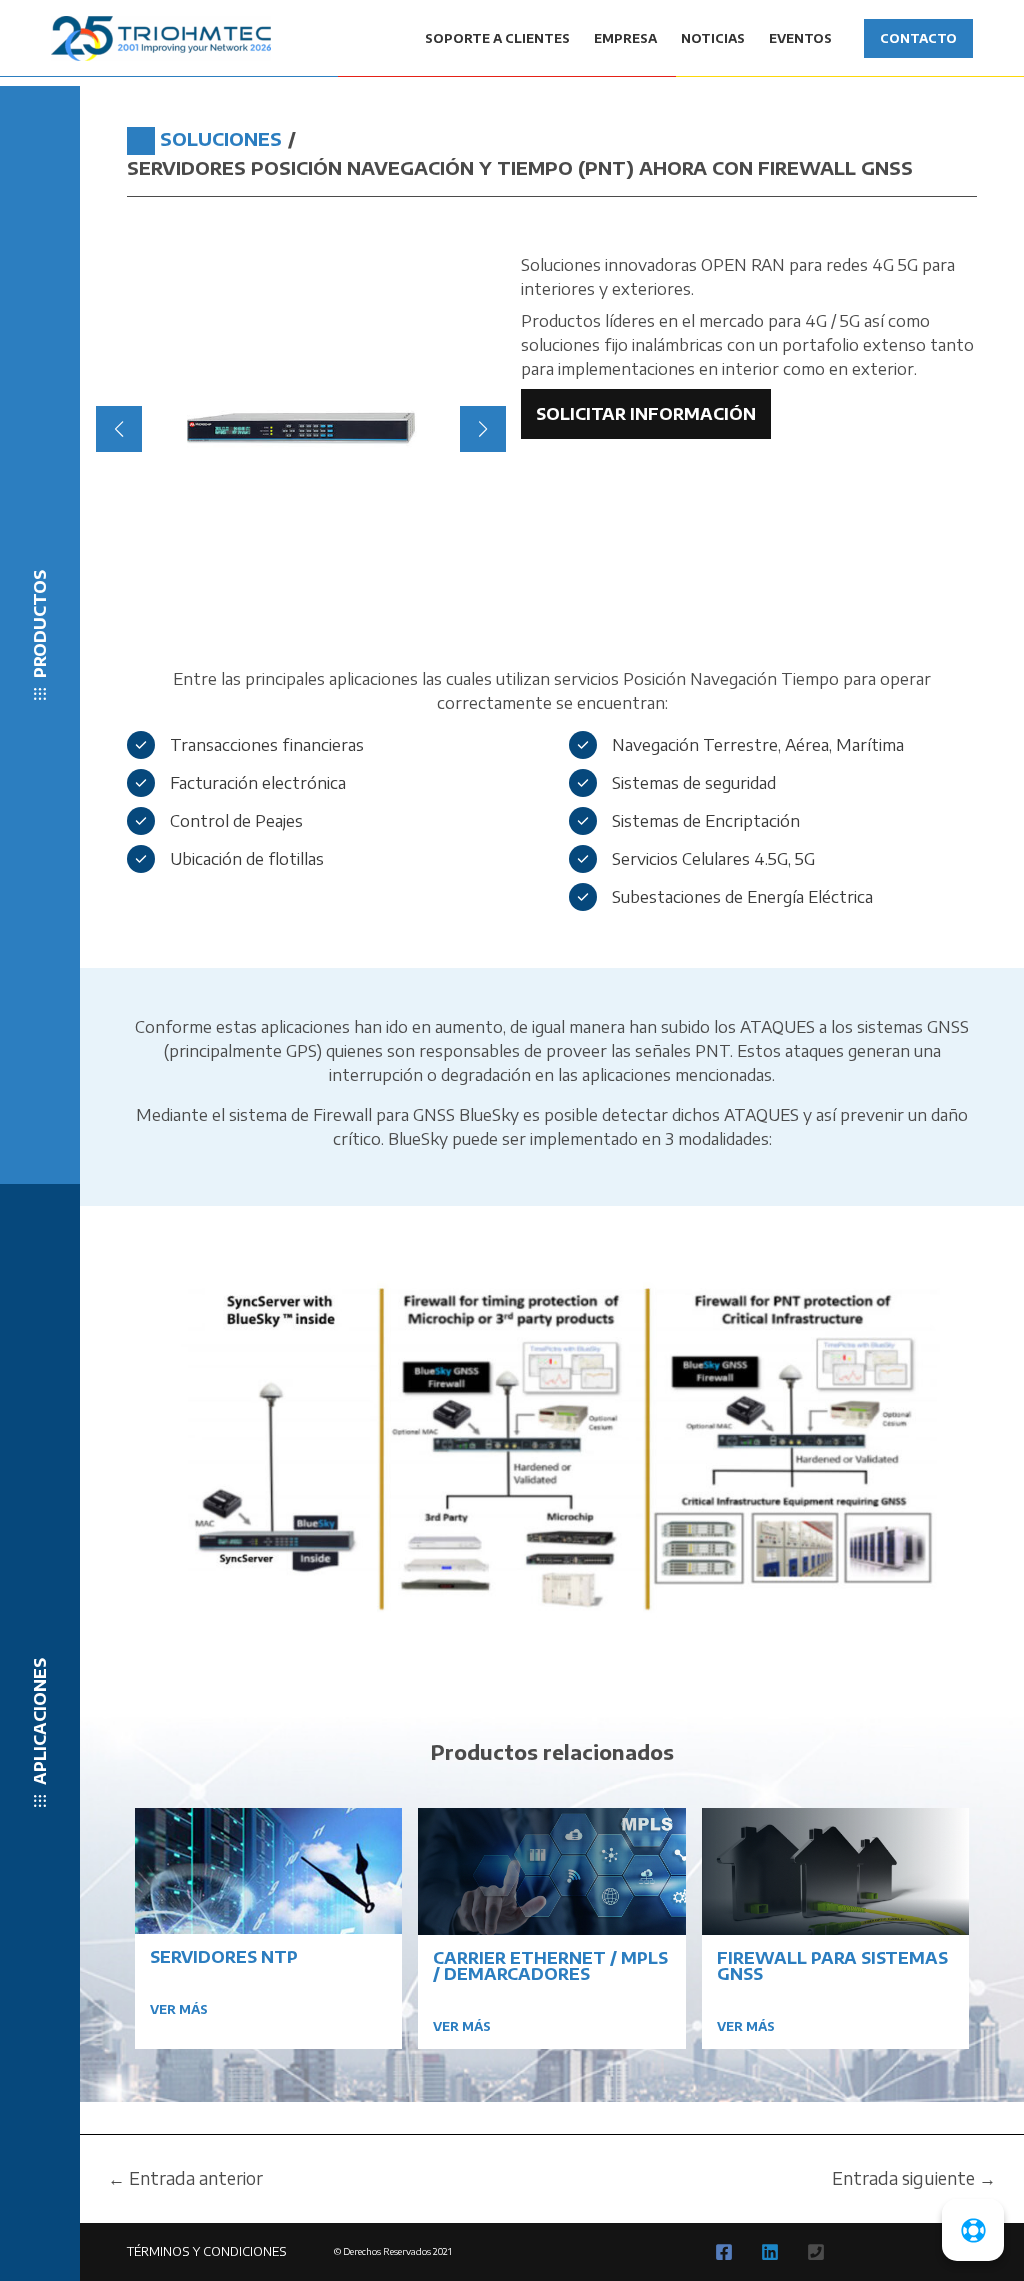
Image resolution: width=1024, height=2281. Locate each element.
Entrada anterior (185, 2178)
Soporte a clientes (497, 38)
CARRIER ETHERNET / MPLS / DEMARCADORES (550, 1966)
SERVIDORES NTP (224, 1957)
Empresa (625, 38)
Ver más (179, 2009)
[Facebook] (724, 2252)
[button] (293, 573)
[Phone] (816, 2252)
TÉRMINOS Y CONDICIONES (207, 2251)
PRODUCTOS (40, 624)
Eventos (800, 38)
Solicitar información (646, 414)
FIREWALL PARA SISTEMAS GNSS (832, 1966)
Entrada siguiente (914, 2178)
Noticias (713, 38)
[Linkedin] (770, 2252)
